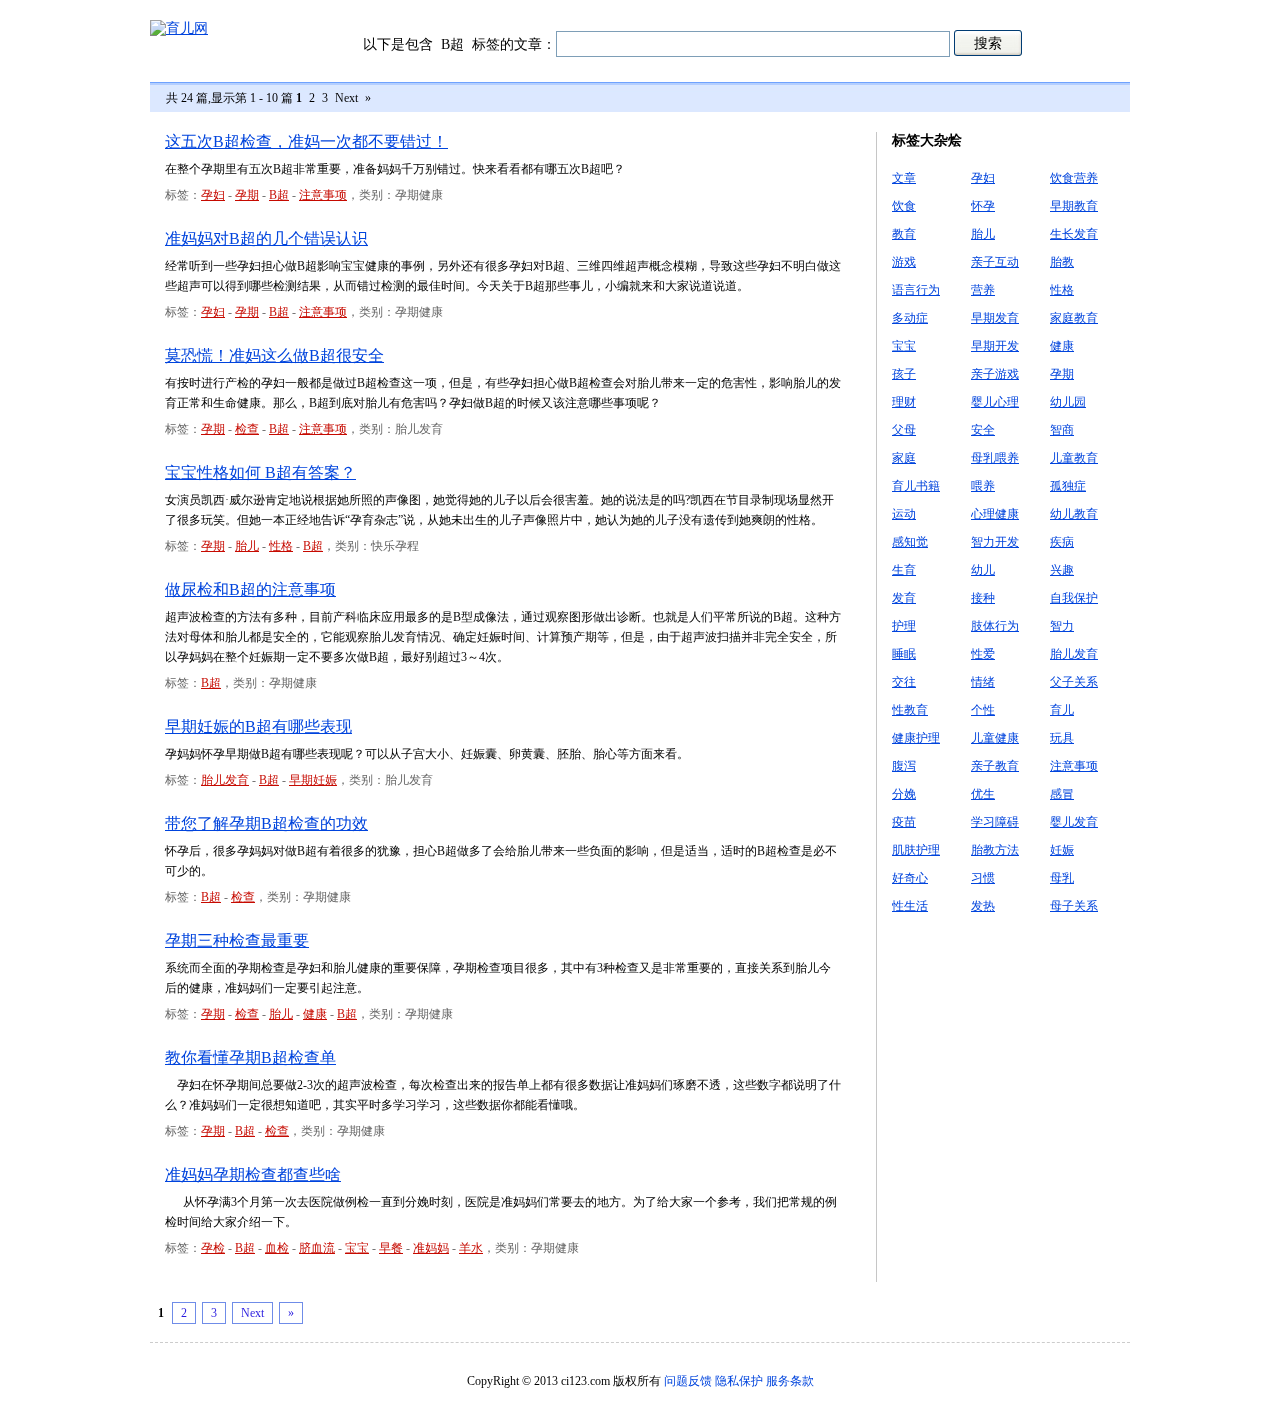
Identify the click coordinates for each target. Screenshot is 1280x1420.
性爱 (983, 654)
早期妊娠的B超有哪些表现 (258, 726)
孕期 (247, 195)
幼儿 (983, 570)
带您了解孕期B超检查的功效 (266, 823)
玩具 (1062, 738)
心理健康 (995, 514)
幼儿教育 (1074, 514)
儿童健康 (995, 738)
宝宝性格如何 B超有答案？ (260, 472)
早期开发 (995, 346)
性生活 (910, 906)
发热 (983, 906)
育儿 (1062, 710)
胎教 (1062, 262)
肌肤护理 (916, 850)
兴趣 (1062, 570)
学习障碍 (995, 822)
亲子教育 (995, 766)
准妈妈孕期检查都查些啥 (253, 1174)
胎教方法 (995, 850)
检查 (247, 429)
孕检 (213, 1248)
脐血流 (317, 1248)
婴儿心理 (995, 402)
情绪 (983, 682)
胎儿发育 (225, 780)
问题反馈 (688, 1381)
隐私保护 (739, 1381)
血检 (277, 1248)
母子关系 (1074, 906)
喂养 (983, 486)
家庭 (904, 458)
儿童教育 (1074, 458)
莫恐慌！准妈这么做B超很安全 (274, 355)
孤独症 (1068, 486)
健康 (315, 1014)
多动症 (910, 318)
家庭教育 (1074, 318)
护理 (904, 626)
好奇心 (910, 878)
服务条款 (790, 1381)
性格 (281, 546)
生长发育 (1074, 234)
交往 (904, 682)
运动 (904, 514)
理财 (904, 402)
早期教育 (1074, 206)
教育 (904, 234)
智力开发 (995, 542)
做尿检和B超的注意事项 (250, 589)
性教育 (910, 710)
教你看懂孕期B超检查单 (250, 1057)
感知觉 (910, 542)
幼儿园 (1068, 402)
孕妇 (213, 195)
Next (346, 98)
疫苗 (904, 822)
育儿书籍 (916, 486)
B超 (279, 195)
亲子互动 (995, 262)
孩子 (904, 374)
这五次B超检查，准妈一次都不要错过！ (306, 141)
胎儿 (247, 546)
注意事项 (323, 195)
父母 (904, 430)
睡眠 (904, 654)
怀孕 (983, 206)
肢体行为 (995, 626)
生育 (904, 570)
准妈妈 (431, 1248)
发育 (904, 598)
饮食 (904, 206)
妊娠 (1062, 850)
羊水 (471, 1248)
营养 (983, 290)
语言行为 (916, 290)
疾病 (1062, 542)
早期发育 (995, 318)
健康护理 (916, 738)
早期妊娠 (313, 780)
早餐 (391, 1248)
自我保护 (1074, 598)
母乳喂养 (995, 458)
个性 (983, 710)
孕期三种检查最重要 (237, 940)
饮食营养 (1074, 178)
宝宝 (357, 1248)
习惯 (983, 878)
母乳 (1062, 878)
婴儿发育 (1074, 822)
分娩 (904, 794)
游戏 (904, 262)
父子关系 (1074, 682)
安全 (983, 430)
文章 (904, 178)
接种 (983, 598)
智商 (1062, 430)
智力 (1062, 626)
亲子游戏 (995, 374)
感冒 (1062, 794)
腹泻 (904, 766)
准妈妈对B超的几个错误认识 (266, 238)
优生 (983, 794)
